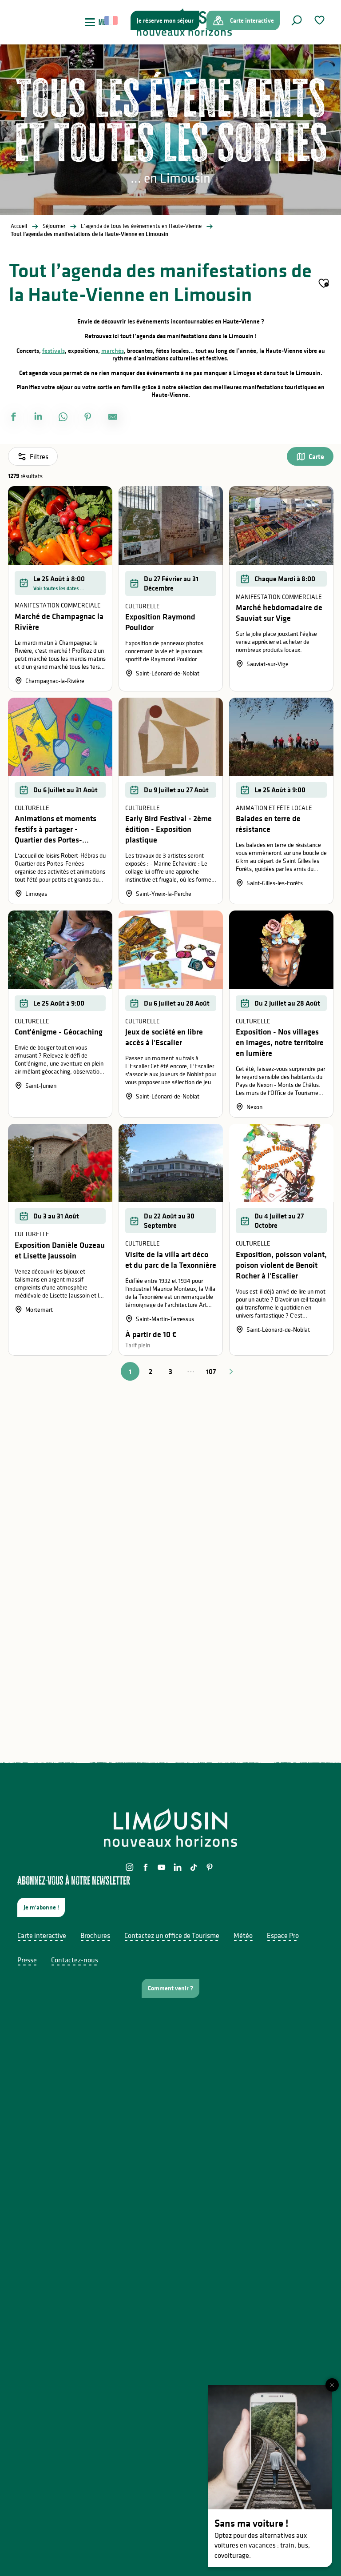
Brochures (95, 1935)
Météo (243, 1935)
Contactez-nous (75, 1960)
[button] (297, 20)
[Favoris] (321, 20)
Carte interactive (42, 1935)
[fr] (112, 20)
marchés (113, 351)
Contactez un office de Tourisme (172, 1935)
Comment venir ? (170, 1988)
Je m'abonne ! (41, 1907)
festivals (54, 351)
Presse (27, 1960)
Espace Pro (283, 1935)
